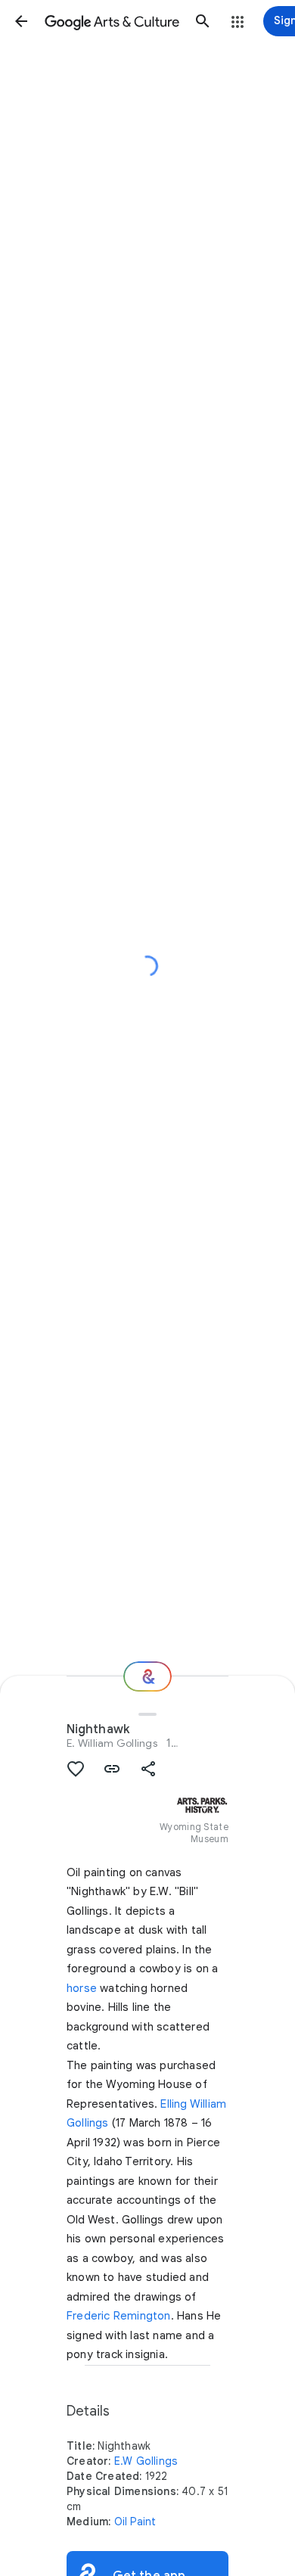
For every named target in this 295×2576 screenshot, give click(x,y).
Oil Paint (135, 2522)
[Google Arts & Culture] (112, 21)
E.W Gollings (146, 2461)
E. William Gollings (112, 1743)
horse (82, 1988)
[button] (21, 21)
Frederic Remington (119, 2316)
